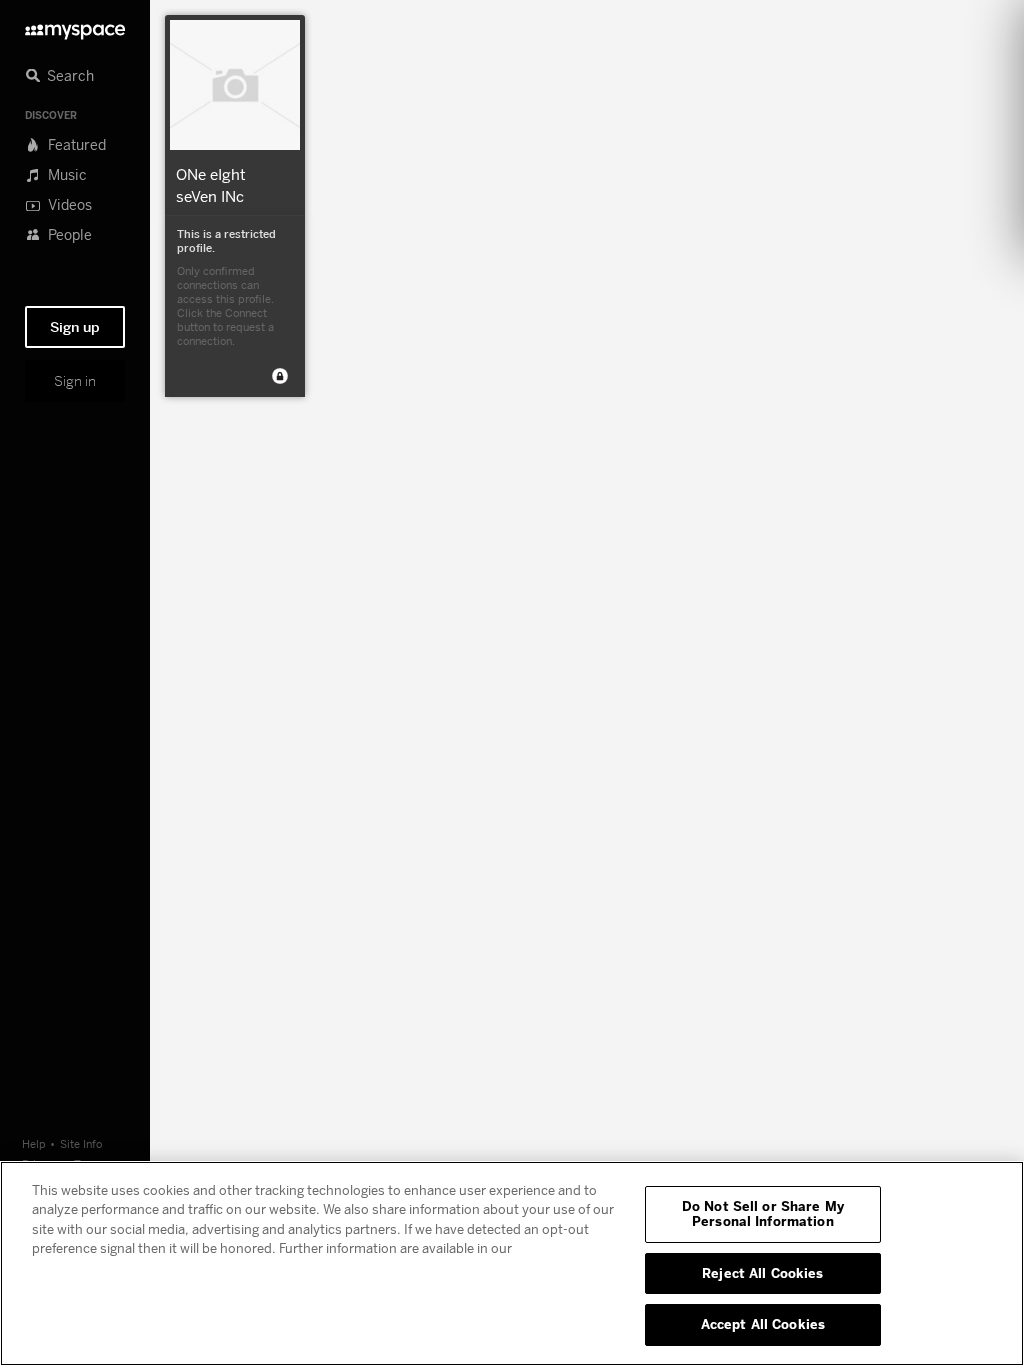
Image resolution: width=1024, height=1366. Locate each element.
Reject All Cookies (762, 1273)
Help (34, 1143)
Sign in (75, 381)
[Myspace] (75, 26)
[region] (512, 1263)
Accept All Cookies (763, 1324)
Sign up (75, 327)
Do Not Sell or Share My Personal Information (763, 1214)
